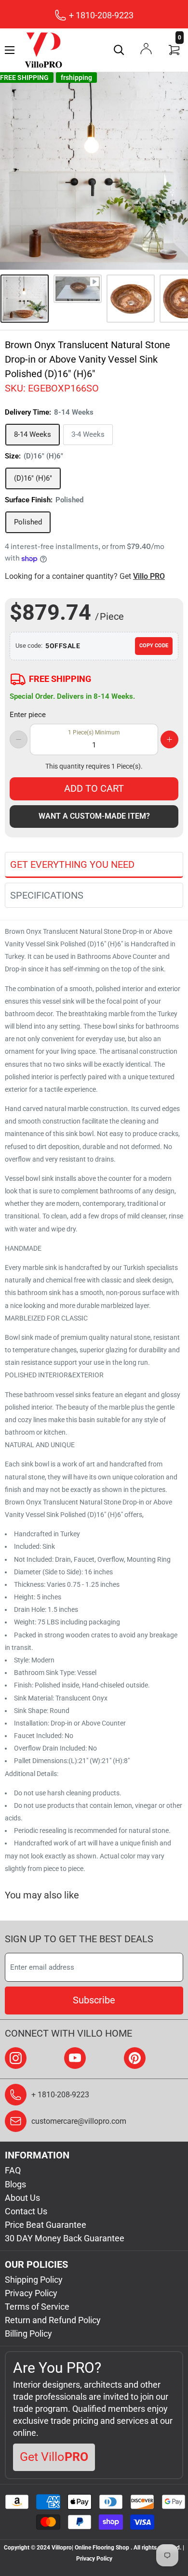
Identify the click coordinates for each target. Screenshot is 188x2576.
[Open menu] (10, 50)
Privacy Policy (31, 2293)
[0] (175, 50)
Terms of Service (37, 2307)
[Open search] (119, 50)
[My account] (146, 49)
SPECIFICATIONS (47, 895)
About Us (22, 2198)
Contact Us (26, 2211)
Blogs (15, 2184)
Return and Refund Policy (53, 2320)
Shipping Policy (34, 2280)
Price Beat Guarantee (46, 2225)
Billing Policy (28, 2334)
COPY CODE (154, 646)
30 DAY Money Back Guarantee (65, 2238)
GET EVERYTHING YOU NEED (72, 864)
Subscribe (94, 2000)
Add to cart (94, 788)
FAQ (13, 2170)
